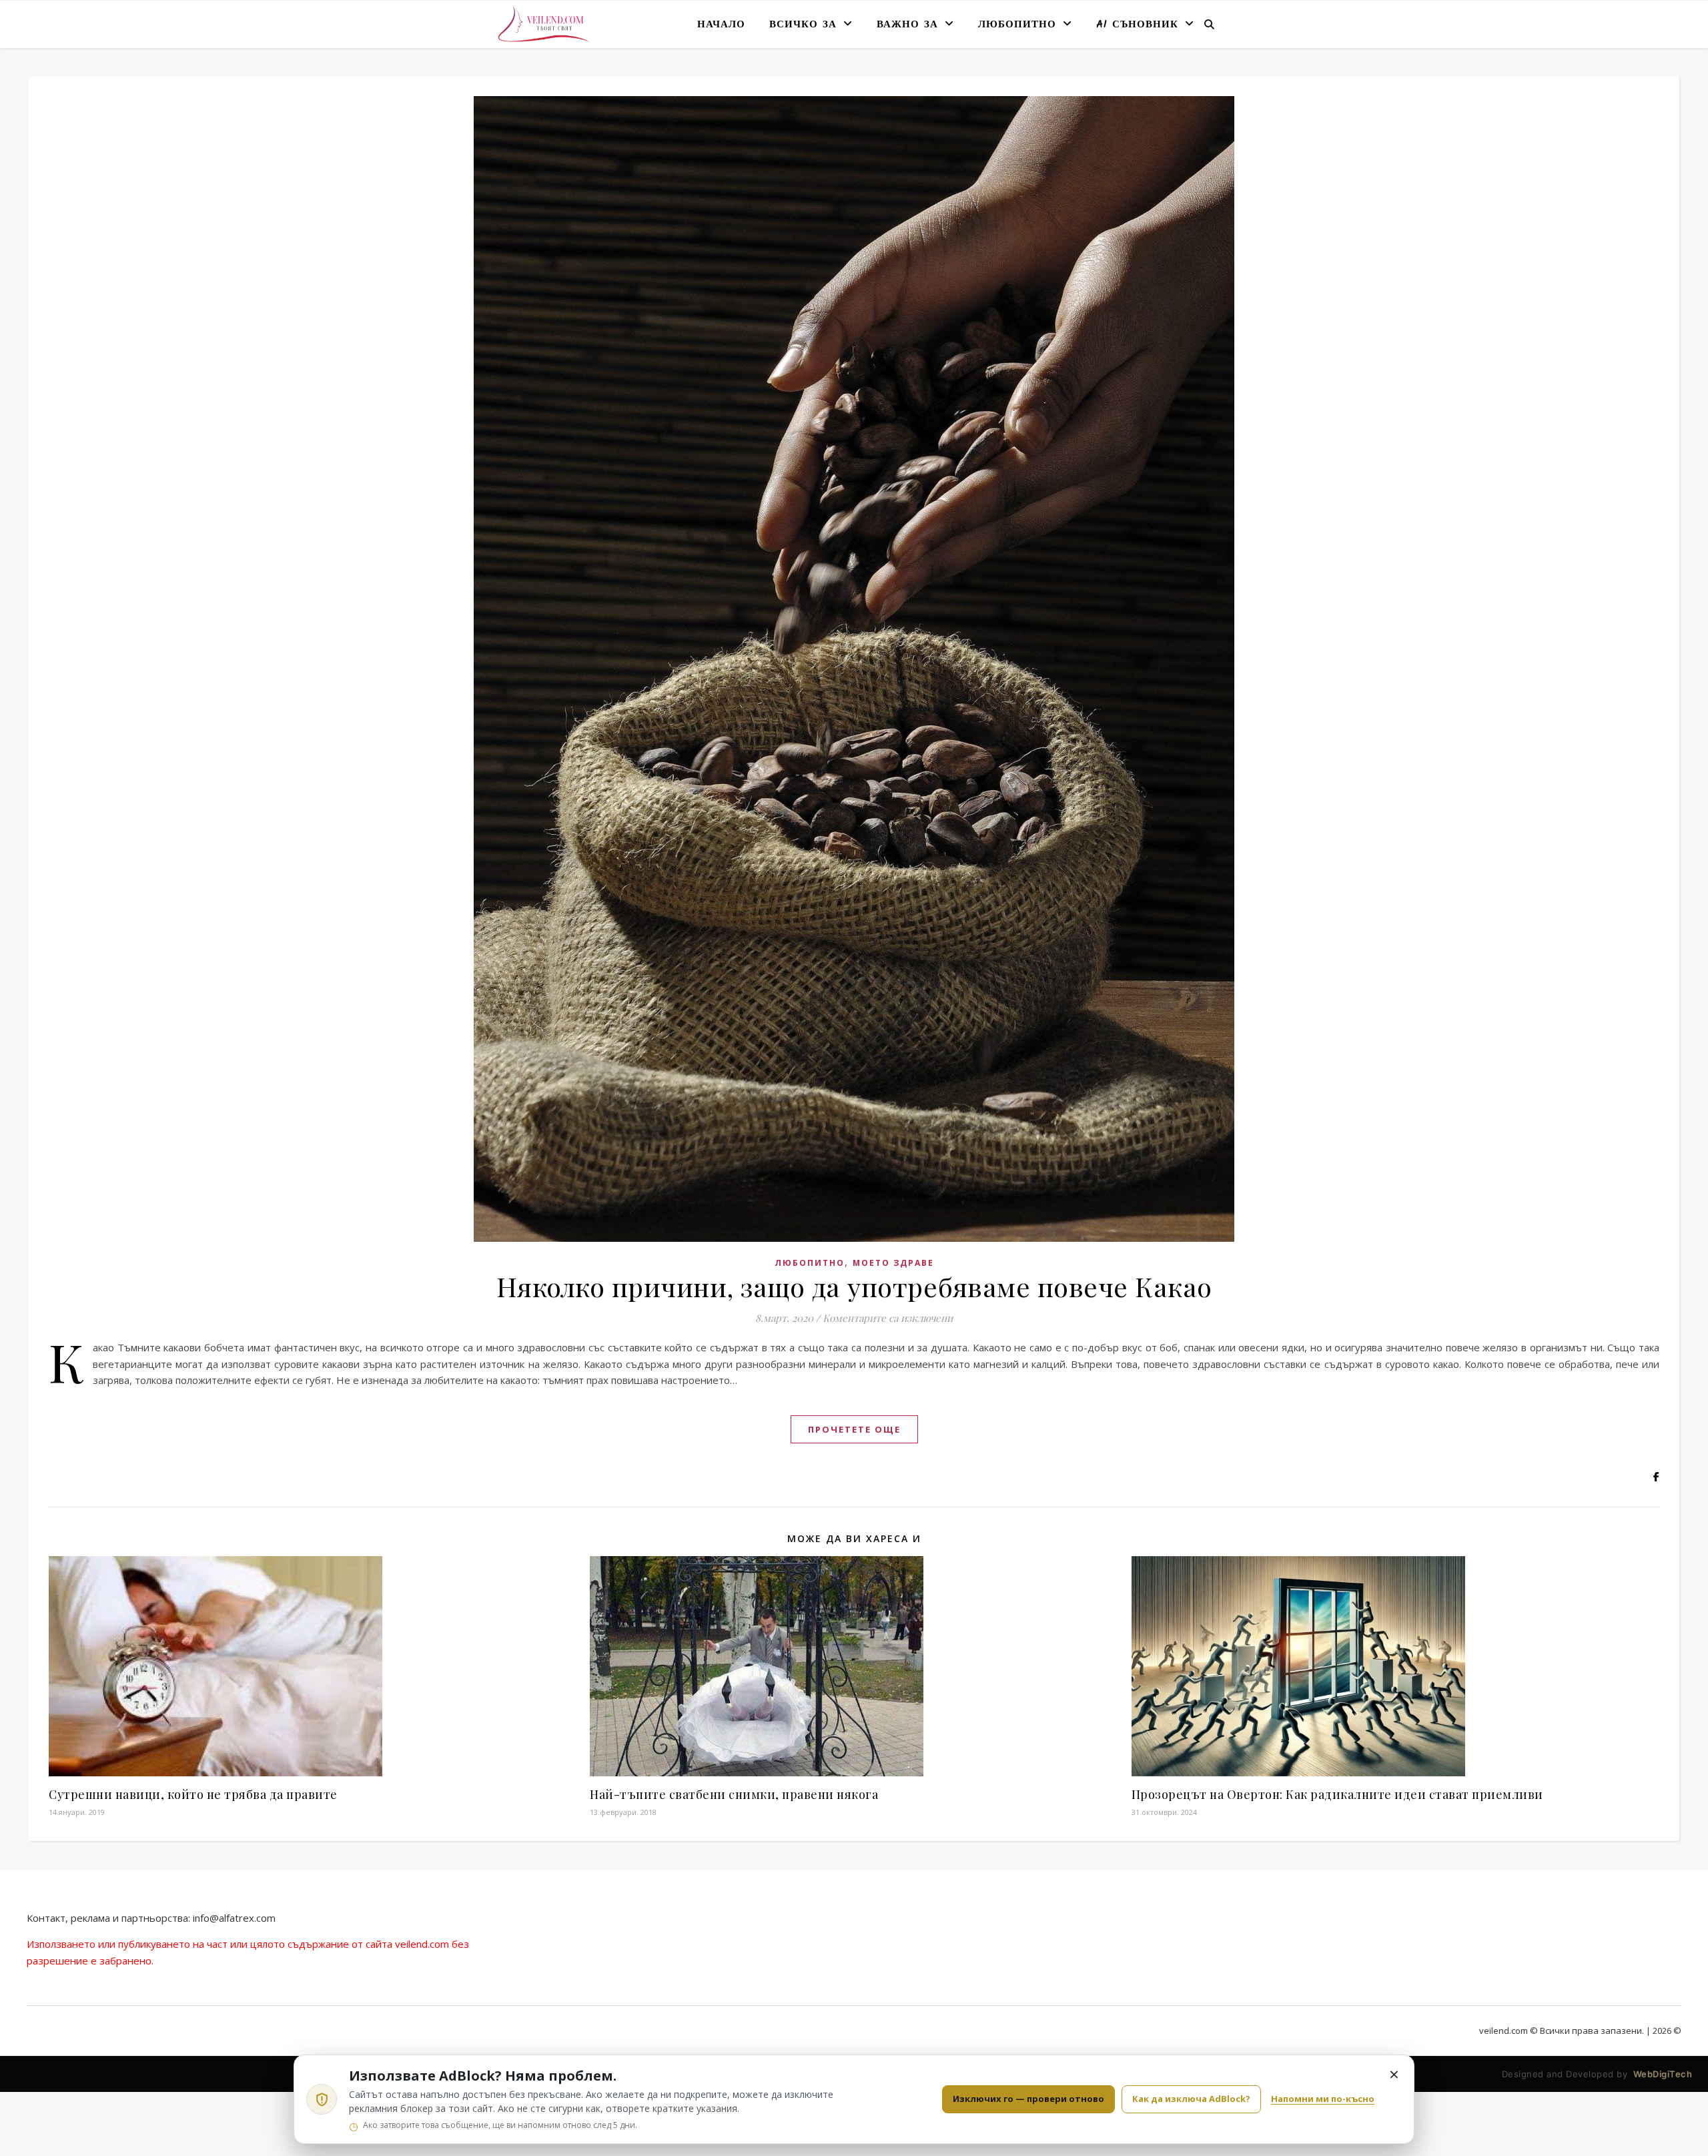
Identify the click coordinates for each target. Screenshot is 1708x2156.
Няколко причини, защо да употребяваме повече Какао (854, 1286)
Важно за (907, 25)
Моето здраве (893, 1263)
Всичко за (803, 25)
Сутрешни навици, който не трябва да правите (193, 1794)
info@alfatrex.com (234, 1918)
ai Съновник (1137, 25)
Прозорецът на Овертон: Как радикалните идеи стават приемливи (1337, 1794)
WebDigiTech (1663, 2074)
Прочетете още (854, 1429)
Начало (721, 25)
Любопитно (1017, 25)
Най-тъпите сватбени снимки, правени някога (734, 1794)
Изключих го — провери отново (1028, 2099)
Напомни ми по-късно (1323, 2099)
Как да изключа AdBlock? (1191, 2099)
